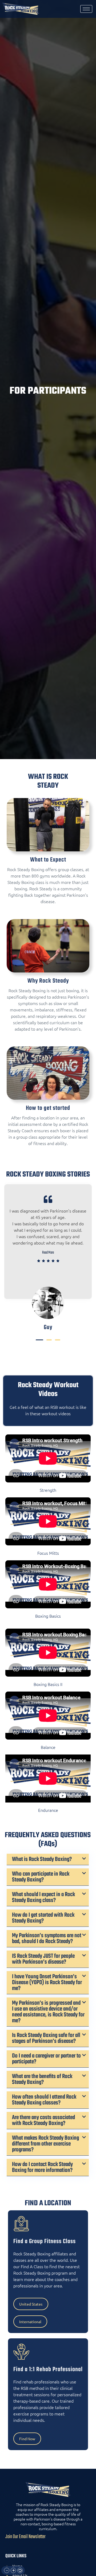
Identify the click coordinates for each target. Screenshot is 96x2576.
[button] (39, 1340)
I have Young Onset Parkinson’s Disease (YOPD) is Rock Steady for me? (47, 1983)
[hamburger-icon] (86, 9)
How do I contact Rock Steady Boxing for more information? (42, 2167)
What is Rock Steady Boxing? (42, 1859)
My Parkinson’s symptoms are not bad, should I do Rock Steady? (47, 1939)
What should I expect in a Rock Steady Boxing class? (43, 1897)
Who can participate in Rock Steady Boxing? (41, 1877)
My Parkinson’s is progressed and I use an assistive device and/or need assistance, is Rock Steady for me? (48, 2012)
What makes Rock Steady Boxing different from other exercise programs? (45, 2144)
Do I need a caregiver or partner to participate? (46, 2059)
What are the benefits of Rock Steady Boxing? (42, 2079)
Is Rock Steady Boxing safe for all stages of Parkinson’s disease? (46, 2038)
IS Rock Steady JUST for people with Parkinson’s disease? (43, 1959)
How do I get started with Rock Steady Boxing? (43, 1918)
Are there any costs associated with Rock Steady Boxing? (43, 2120)
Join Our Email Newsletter (25, 2537)
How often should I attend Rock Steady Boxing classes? (44, 2100)
